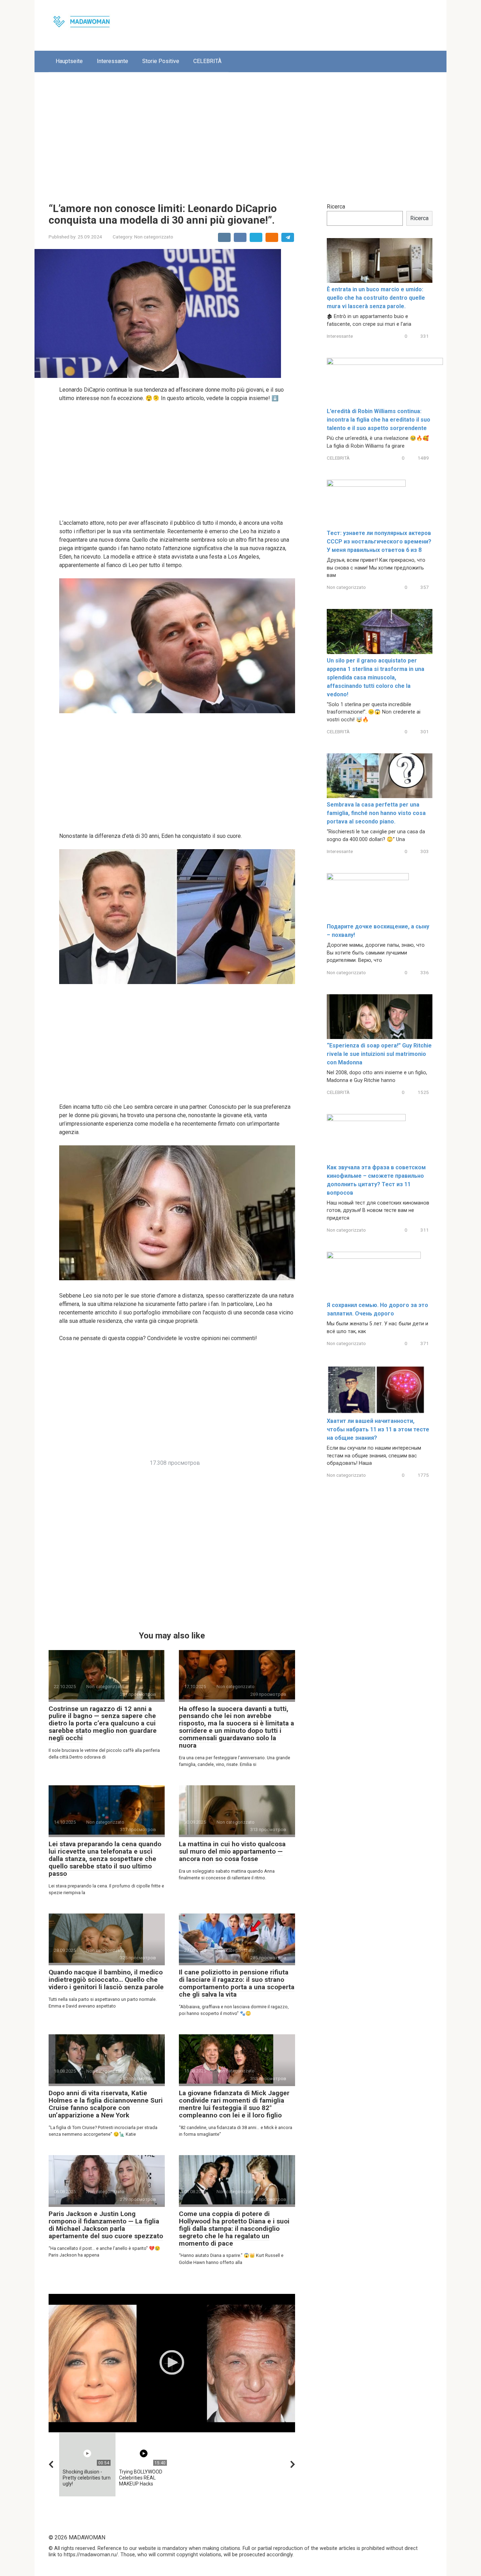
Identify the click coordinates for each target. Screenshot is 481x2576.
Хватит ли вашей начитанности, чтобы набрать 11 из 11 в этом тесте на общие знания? (378, 1429)
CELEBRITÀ (207, 61)
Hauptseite (69, 61)
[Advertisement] (241, 132)
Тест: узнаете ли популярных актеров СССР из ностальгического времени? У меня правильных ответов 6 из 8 (379, 542)
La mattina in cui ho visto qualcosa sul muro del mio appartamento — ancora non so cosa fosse (232, 1851)
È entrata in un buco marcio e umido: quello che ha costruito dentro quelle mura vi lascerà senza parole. (376, 298)
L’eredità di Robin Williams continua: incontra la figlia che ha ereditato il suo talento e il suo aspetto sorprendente (379, 420)
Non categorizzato (154, 237)
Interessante (113, 61)
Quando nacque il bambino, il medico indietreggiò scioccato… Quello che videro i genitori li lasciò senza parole (106, 1980)
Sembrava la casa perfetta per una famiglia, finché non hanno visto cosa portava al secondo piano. (376, 813)
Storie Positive (161, 61)
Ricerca (336, 207)
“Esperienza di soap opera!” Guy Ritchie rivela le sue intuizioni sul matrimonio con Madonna (379, 1054)
